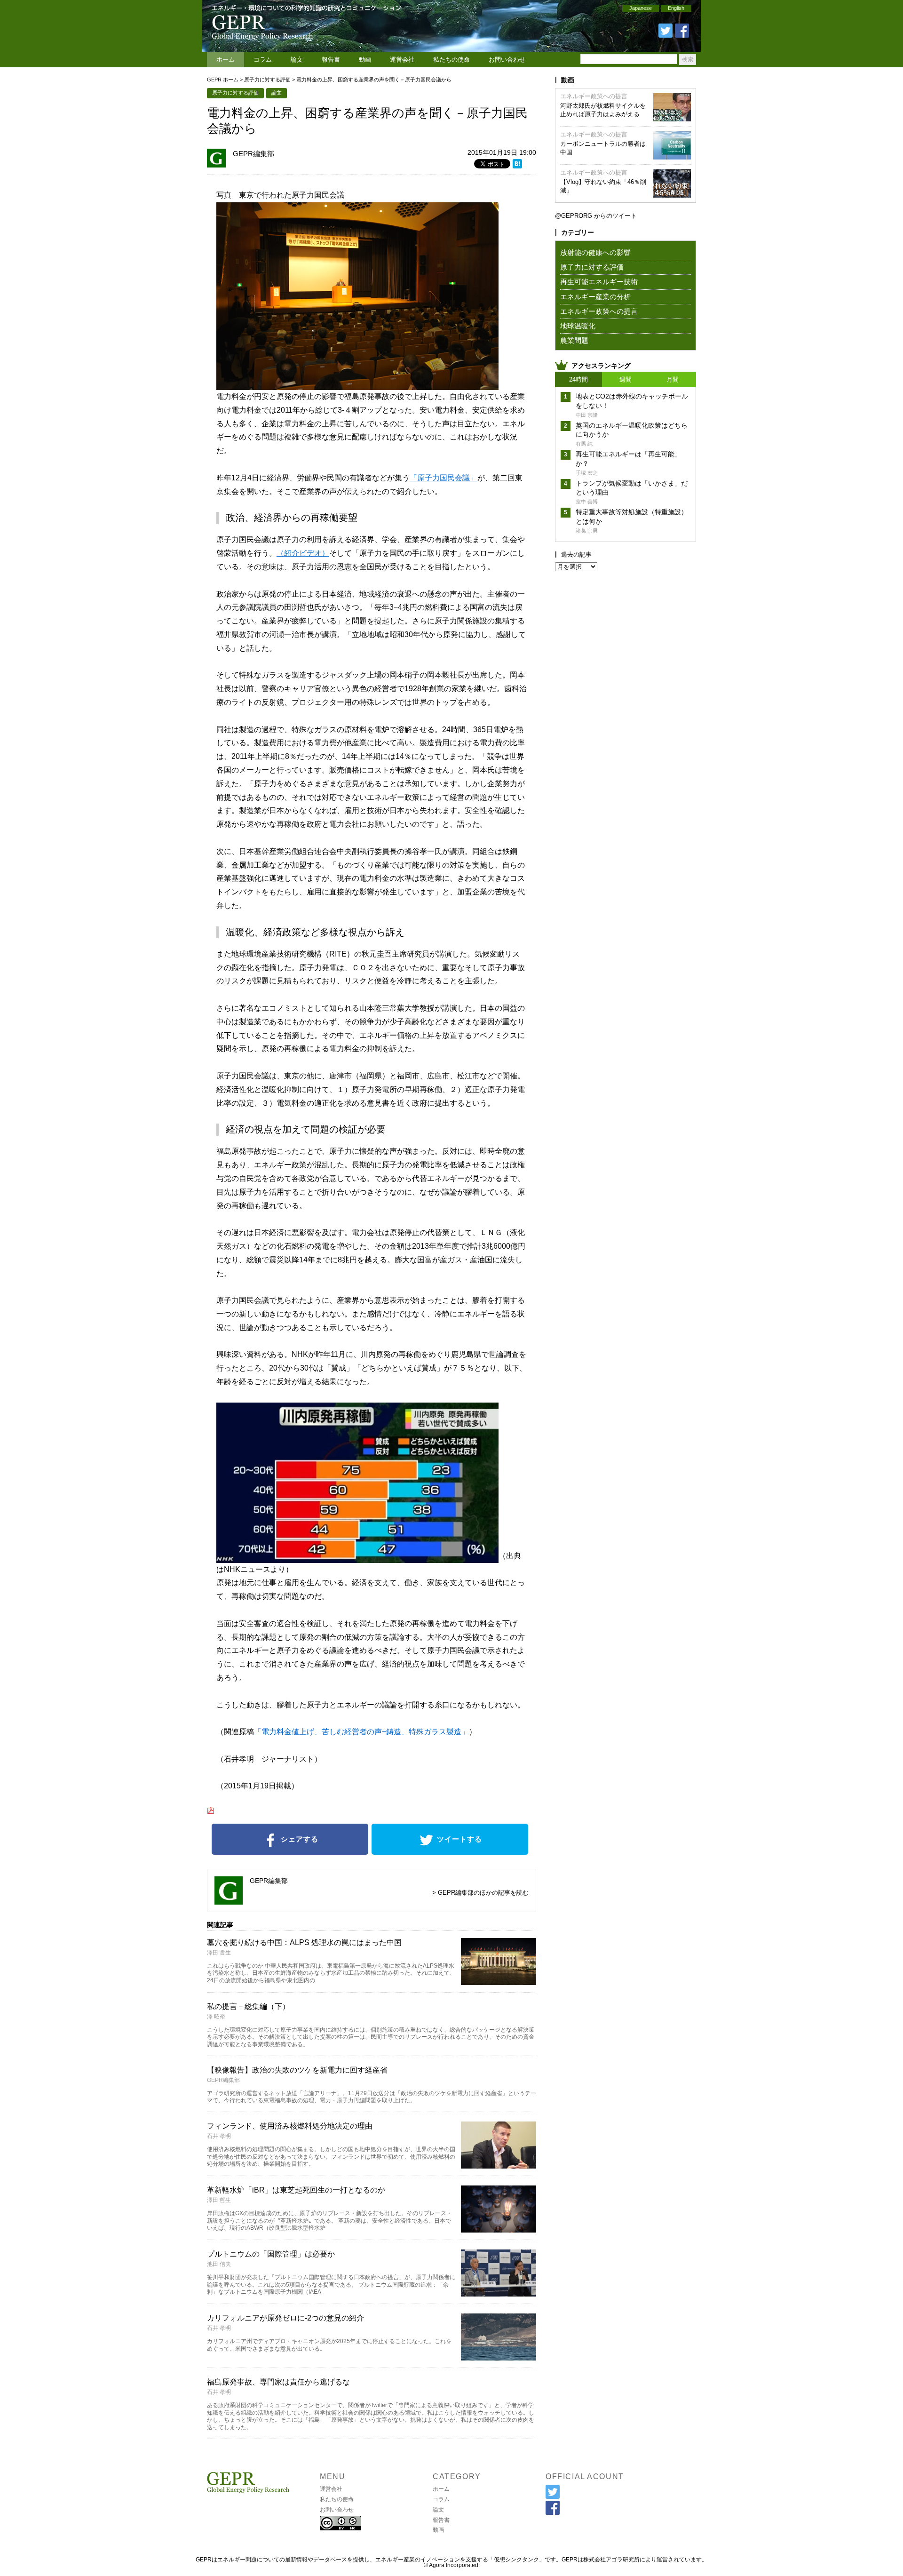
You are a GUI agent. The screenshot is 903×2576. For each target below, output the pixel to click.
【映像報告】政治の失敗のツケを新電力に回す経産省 (297, 2070)
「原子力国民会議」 (444, 478)
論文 (297, 60)
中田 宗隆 (587, 415)
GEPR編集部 (253, 154)
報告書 (331, 60)
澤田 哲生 (219, 1953)
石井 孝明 (219, 2136)
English (676, 8)
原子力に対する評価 (267, 80)
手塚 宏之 (587, 473)
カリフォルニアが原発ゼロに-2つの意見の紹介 (285, 2318)
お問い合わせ (507, 60)
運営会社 (402, 60)
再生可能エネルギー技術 (599, 282)
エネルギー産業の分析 (595, 297)
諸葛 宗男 (587, 531)
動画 (365, 60)
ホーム (226, 60)
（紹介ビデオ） (303, 553)
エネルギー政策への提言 (594, 96)
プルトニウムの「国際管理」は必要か (271, 2254)
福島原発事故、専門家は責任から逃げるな (278, 2382)
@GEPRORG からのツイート (596, 216)
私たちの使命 (451, 60)
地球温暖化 (578, 326)
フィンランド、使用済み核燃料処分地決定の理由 (290, 2126)
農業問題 (574, 340)
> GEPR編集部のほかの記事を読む (480, 1893)
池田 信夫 (219, 2264)
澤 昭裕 (216, 2017)
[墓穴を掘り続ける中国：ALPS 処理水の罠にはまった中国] (499, 1982)
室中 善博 (587, 502)
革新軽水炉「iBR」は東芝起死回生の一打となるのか (296, 2190)
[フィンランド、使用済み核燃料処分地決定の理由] (499, 2165)
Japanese (641, 8)
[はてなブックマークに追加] (517, 165)
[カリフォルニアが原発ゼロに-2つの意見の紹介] (499, 2357)
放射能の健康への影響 (595, 252)
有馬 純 (584, 444)
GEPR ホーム (223, 80)
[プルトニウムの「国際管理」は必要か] (499, 2293)
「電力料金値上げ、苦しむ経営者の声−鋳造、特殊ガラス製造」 (361, 1732)
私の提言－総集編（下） (248, 2006)
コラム (263, 60)
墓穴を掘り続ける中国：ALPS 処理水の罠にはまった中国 (304, 1942)
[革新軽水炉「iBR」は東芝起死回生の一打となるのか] (499, 2229)
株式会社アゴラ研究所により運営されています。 (645, 2560)
